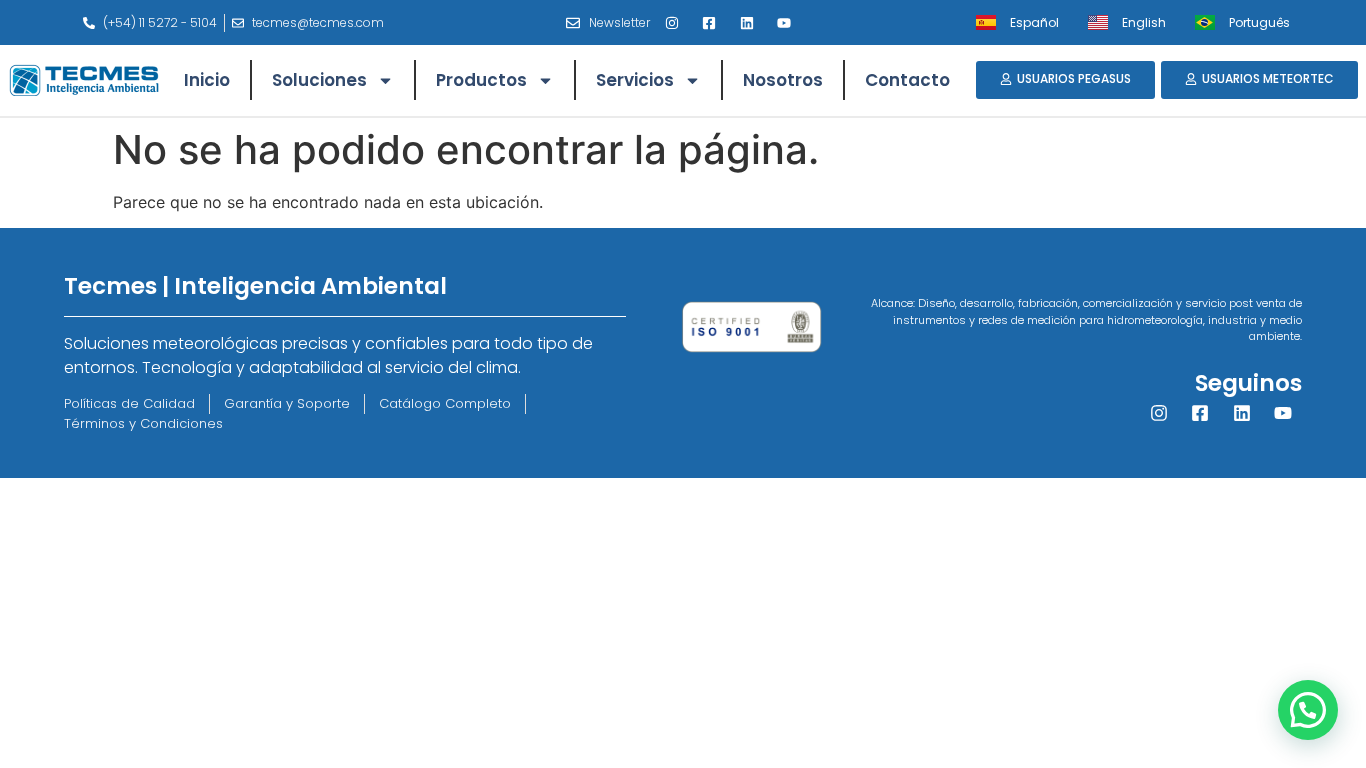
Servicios (635, 80)
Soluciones (319, 80)
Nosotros (783, 80)
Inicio (207, 80)
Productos (481, 80)
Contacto (907, 80)
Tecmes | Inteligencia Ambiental (255, 286)
